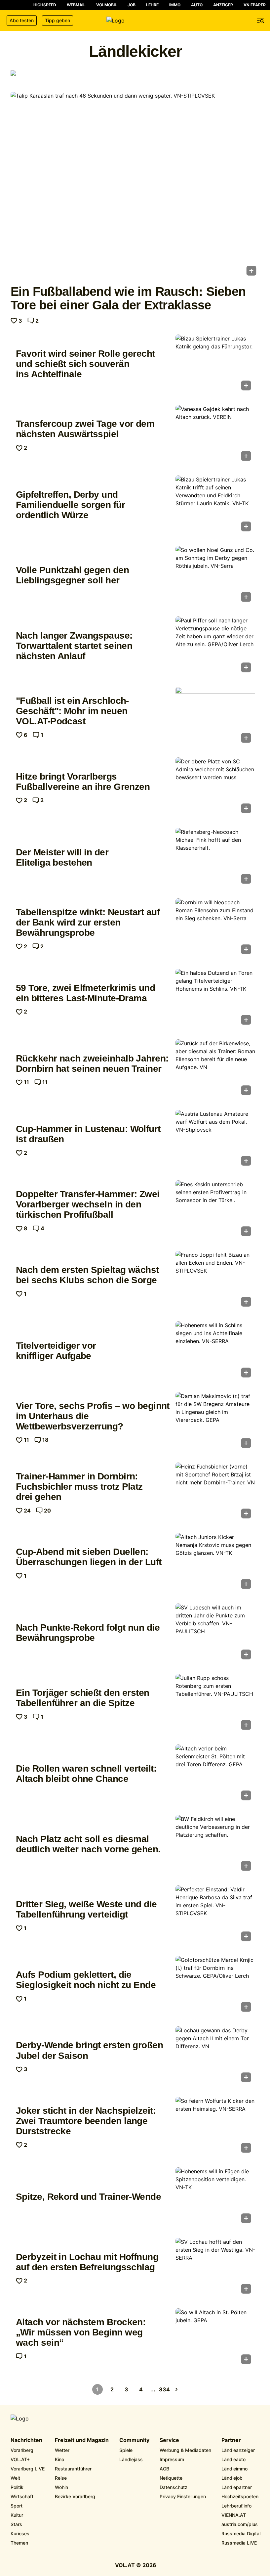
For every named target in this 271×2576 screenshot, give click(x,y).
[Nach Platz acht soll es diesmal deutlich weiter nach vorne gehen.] (215, 1845)
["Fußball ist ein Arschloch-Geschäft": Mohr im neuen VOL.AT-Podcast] (215, 717)
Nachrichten (26, 2440)
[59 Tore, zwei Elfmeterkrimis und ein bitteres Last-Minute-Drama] (215, 999)
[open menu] (261, 21)
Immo (175, 5)
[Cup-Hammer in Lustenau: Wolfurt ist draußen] (215, 1140)
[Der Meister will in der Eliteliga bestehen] (215, 858)
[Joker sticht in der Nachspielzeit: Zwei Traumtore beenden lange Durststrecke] (215, 2127)
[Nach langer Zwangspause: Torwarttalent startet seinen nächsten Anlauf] (215, 646)
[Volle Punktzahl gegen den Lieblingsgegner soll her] (215, 576)
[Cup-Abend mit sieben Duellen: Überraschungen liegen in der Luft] (215, 1563)
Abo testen (22, 20)
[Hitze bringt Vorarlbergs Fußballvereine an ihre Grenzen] (215, 787)
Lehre (152, 5)
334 (165, 2389)
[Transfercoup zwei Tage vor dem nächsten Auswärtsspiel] (215, 435)
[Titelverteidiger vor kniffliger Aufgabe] (215, 1351)
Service (169, 2440)
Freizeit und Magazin (82, 2440)
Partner (231, 2440)
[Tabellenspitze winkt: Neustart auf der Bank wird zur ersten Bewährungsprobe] (215, 928)
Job (132, 5)
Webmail (76, 5)
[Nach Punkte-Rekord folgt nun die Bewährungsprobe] (215, 1633)
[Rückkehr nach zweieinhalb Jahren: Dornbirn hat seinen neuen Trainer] (215, 1069)
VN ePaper (255, 5)
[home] (135, 21)
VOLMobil (107, 5)
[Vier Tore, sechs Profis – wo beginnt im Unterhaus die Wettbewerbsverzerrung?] (215, 1422)
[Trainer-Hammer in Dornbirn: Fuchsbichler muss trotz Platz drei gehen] (215, 1492)
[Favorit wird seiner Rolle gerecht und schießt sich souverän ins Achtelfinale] (215, 364)
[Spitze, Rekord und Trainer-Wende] (215, 2197)
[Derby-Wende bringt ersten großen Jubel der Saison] (215, 2056)
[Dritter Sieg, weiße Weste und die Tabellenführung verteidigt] (215, 1915)
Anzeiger (223, 5)
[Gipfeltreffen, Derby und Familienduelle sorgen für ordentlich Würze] (215, 505)
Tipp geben (58, 20)
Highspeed (45, 5)
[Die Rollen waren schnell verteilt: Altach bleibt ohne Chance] (215, 1774)
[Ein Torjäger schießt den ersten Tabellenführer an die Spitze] (215, 1704)
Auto (197, 5)
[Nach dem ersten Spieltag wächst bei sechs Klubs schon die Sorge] (215, 1281)
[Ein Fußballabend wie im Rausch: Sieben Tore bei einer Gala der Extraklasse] (135, 186)
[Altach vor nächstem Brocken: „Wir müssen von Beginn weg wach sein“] (215, 2338)
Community (134, 2440)
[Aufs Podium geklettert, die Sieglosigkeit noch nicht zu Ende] (215, 1986)
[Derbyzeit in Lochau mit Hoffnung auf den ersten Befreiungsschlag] (215, 2268)
